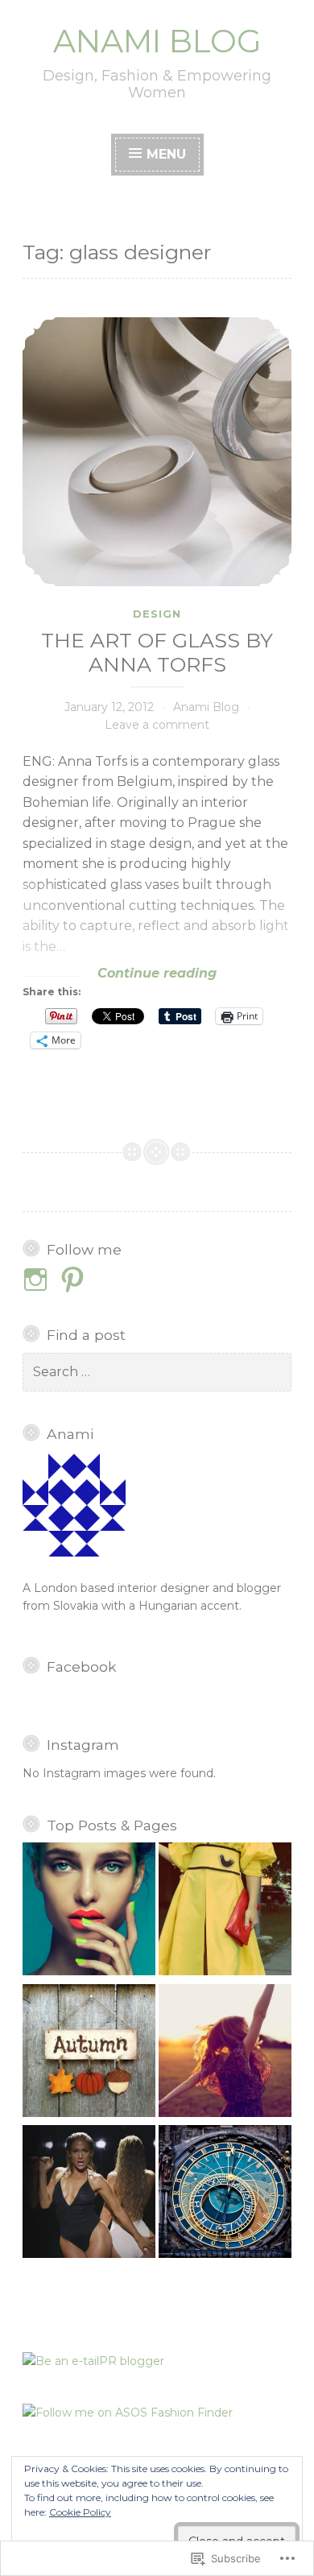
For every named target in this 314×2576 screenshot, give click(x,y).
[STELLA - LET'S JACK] (225, 1911)
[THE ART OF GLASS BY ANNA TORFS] (157, 452)
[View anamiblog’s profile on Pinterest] (75, 1280)
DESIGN (157, 614)
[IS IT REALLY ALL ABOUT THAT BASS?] (89, 2194)
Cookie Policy (80, 2512)
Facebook (82, 1666)
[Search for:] (157, 1372)
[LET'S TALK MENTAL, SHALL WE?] (225, 2053)
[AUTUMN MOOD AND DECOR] (89, 2053)
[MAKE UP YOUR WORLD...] (89, 1911)
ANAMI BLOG (157, 41)
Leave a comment (157, 725)
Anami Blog (206, 707)
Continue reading (120, 974)
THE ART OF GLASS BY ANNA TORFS (157, 652)
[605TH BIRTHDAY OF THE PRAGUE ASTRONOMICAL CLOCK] (225, 2194)
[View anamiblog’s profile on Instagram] (38, 1280)
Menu (166, 154)
